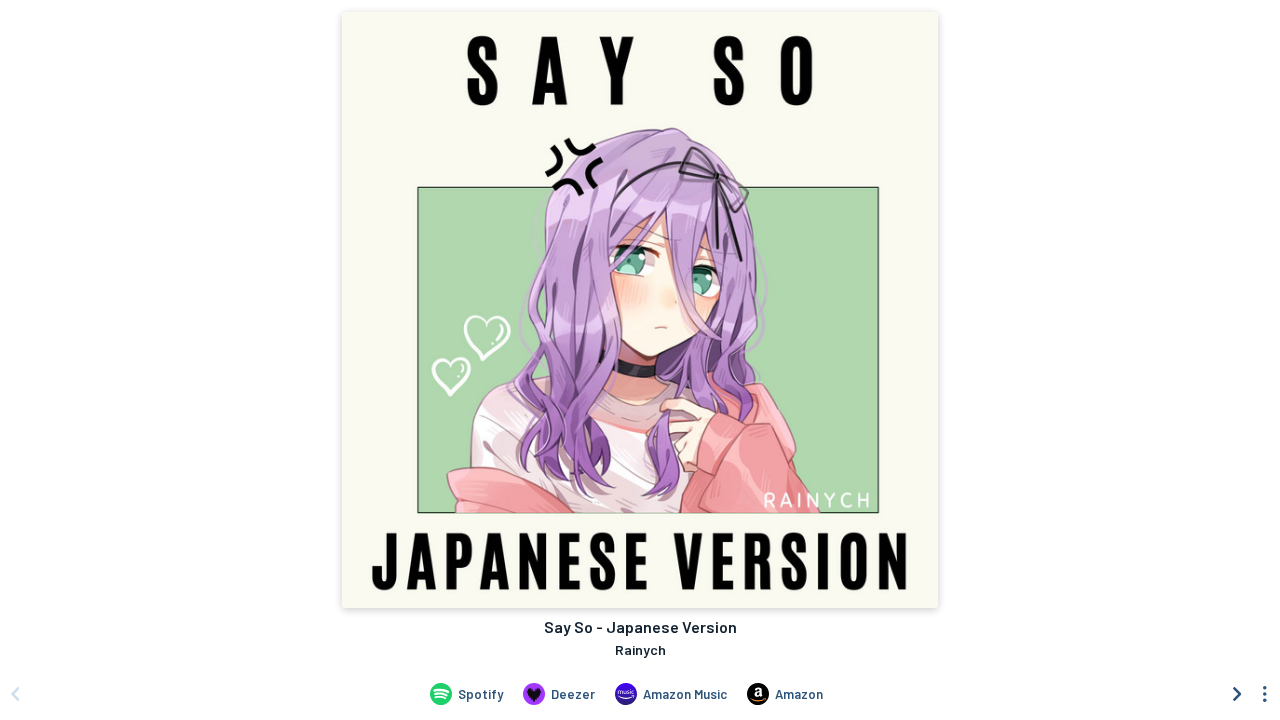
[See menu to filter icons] (1265, 694)
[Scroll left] (15, 694)
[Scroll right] (1237, 694)
